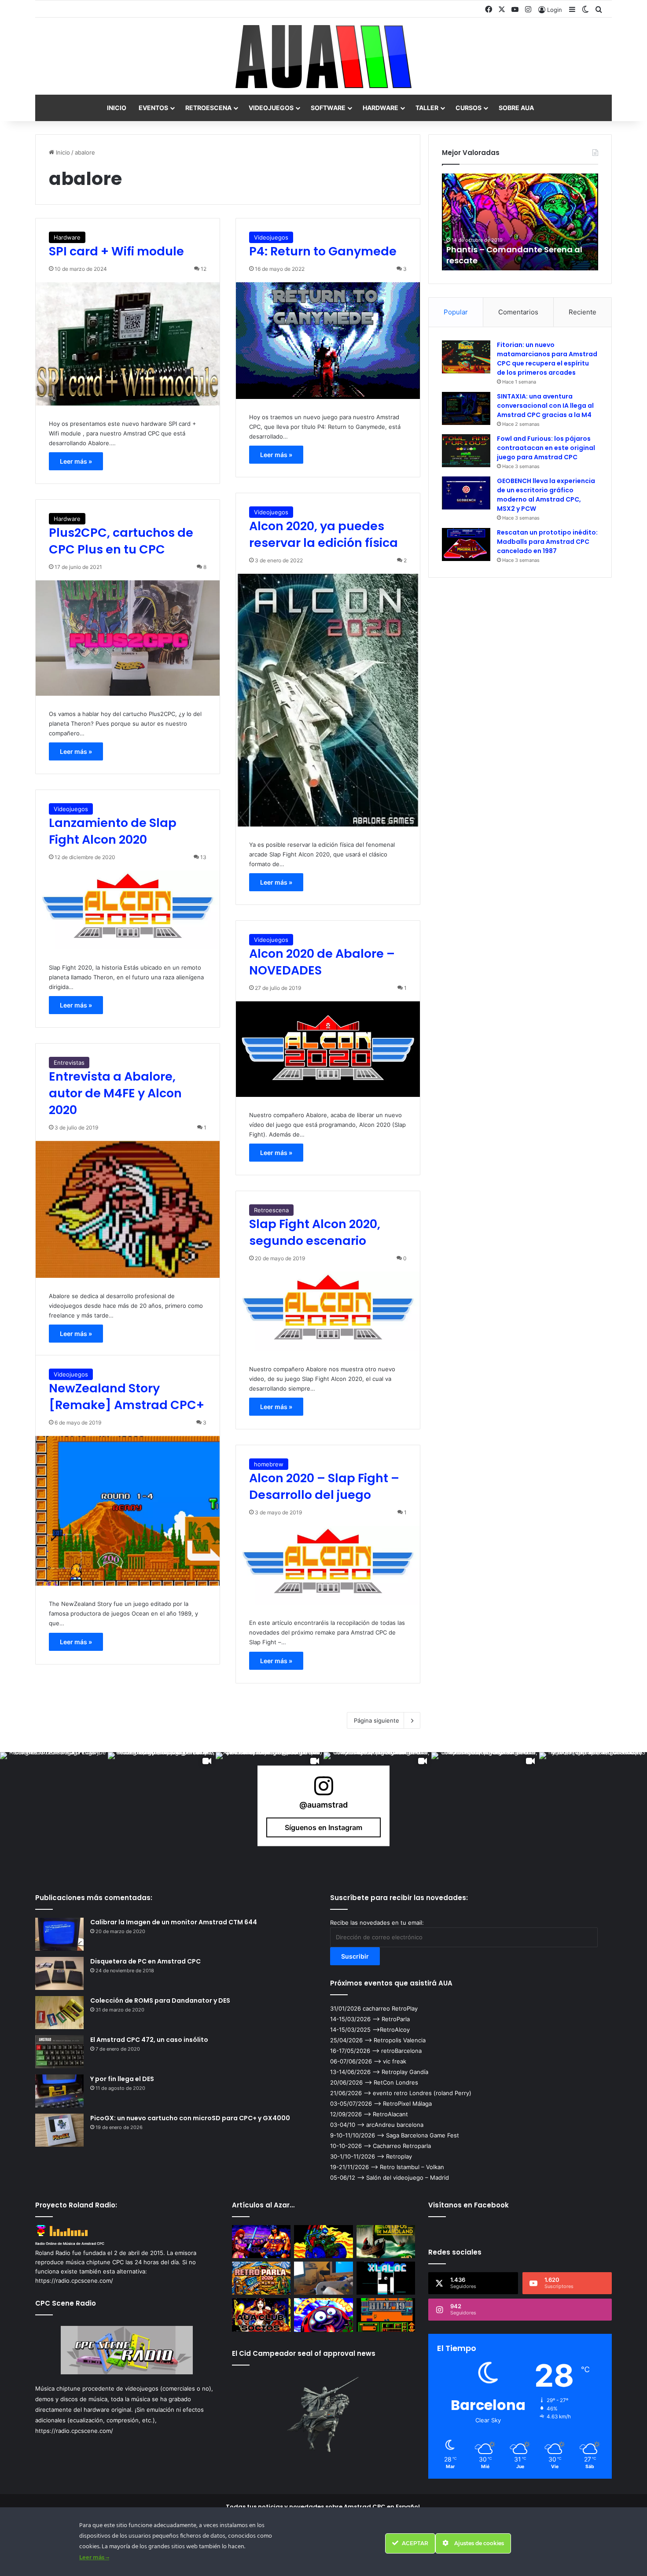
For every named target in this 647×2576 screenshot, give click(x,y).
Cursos (469, 108)
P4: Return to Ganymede (323, 251)
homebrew (269, 1464)
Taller (427, 108)
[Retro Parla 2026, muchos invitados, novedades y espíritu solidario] (261, 2278)
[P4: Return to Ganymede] (328, 340)
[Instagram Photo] (54, 1806)
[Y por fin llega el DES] (59, 2091)
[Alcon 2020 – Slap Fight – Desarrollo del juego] (328, 1565)
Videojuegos (271, 108)
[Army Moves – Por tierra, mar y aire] (323, 2242)
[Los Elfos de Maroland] (386, 2242)
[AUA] (323, 57)
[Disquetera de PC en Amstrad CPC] (59, 1973)
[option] (520, 222)
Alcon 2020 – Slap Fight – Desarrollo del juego (324, 1486)
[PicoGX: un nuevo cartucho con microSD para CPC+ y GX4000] (59, 2130)
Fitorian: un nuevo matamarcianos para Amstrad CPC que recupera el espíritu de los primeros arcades (547, 359)
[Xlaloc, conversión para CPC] (386, 2278)
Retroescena (208, 108)
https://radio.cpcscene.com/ (74, 2431)
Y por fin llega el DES (122, 2079)
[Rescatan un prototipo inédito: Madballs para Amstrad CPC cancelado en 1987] (466, 544)
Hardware (380, 108)
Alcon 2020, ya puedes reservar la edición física (323, 534)
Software (328, 108)
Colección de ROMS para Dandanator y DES (160, 2000)
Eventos (153, 108)
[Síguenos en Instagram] (323, 1790)
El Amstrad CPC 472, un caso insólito (149, 2040)
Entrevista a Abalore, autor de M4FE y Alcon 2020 (115, 1093)
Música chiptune (58, 2388)
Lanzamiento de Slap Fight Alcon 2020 (113, 831)
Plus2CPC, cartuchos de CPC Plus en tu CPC (121, 541)
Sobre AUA (516, 108)
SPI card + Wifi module (116, 251)
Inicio (117, 108)
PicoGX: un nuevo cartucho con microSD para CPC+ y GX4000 (190, 2118)
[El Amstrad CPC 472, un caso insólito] (59, 2052)
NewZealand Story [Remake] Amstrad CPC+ (127, 1397)
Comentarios (518, 312)
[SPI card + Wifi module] (128, 344)
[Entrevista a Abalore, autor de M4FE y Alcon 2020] (128, 1209)
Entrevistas (69, 1063)
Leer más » (76, 461)
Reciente (583, 312)
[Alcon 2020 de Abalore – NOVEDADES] (328, 1049)
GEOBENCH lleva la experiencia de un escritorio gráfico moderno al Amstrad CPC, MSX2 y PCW (546, 495)
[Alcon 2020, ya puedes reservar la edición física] (328, 700)
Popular (456, 312)
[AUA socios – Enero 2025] (261, 2315)
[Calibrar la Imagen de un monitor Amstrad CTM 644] (59, 1934)
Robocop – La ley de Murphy (503, 260)
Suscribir (355, 1956)
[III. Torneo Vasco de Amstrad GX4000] (261, 2242)
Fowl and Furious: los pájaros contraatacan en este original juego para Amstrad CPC (546, 448)
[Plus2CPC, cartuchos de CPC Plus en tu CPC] (128, 638)
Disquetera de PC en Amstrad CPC (145, 1961)
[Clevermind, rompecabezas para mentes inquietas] (323, 2315)
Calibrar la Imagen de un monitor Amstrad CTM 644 (174, 1922)
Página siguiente (377, 1720)
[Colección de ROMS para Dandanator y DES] (59, 2013)
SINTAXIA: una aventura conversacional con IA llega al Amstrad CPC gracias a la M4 (545, 406)
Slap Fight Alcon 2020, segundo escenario (315, 1232)
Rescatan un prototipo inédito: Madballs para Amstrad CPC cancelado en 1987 (547, 542)
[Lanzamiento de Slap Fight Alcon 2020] (128, 910)
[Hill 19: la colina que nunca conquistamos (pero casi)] (386, 2315)
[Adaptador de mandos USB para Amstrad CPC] (323, 2278)
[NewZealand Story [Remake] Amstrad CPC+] (128, 1511)
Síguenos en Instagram (323, 1827)
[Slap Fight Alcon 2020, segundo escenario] (328, 1311)
